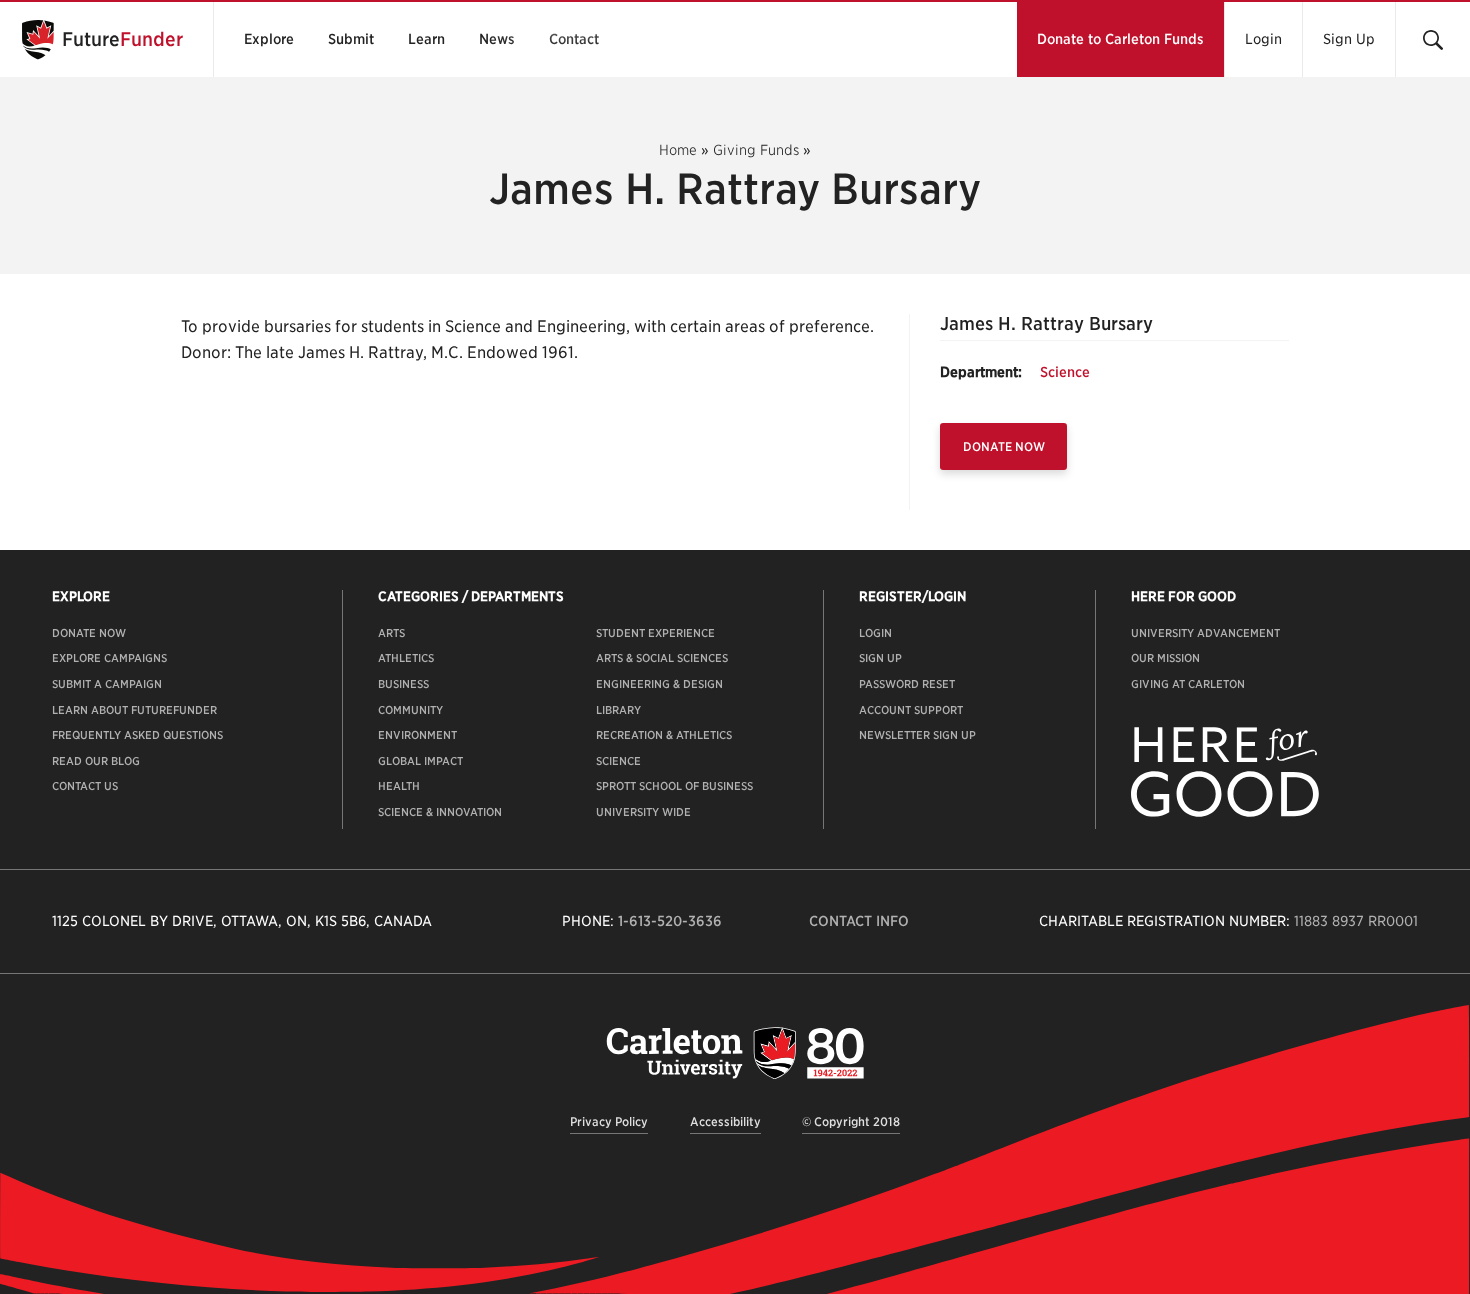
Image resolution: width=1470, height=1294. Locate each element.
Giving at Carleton (1188, 684)
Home (678, 150)
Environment (417, 735)
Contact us (85, 786)
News (497, 39)
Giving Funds (756, 150)
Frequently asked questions (137, 735)
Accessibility (725, 1121)
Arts (391, 633)
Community (410, 710)
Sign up (880, 658)
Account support (911, 710)
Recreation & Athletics (664, 735)
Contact (574, 39)
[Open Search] (1432, 39)
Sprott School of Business (674, 786)
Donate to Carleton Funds (1120, 39)
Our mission (1165, 658)
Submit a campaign (107, 684)
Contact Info (859, 921)
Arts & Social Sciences (662, 658)
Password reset (907, 684)
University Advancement (1205, 633)
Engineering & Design (659, 684)
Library (618, 710)
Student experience (655, 633)
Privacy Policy (609, 1121)
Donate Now (1004, 446)
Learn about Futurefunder (134, 710)
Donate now (89, 633)
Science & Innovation (440, 812)
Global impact (420, 761)
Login (1263, 39)
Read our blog (96, 761)
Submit (351, 39)
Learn (426, 39)
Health (399, 786)
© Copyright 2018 (851, 1121)
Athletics (406, 658)
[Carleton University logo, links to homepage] (735, 1052)
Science (1065, 372)
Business (403, 684)
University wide (643, 812)
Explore (269, 39)
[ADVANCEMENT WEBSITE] (1225, 813)
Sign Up (1349, 39)
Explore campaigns (109, 658)
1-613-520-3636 (670, 921)
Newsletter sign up (917, 735)
